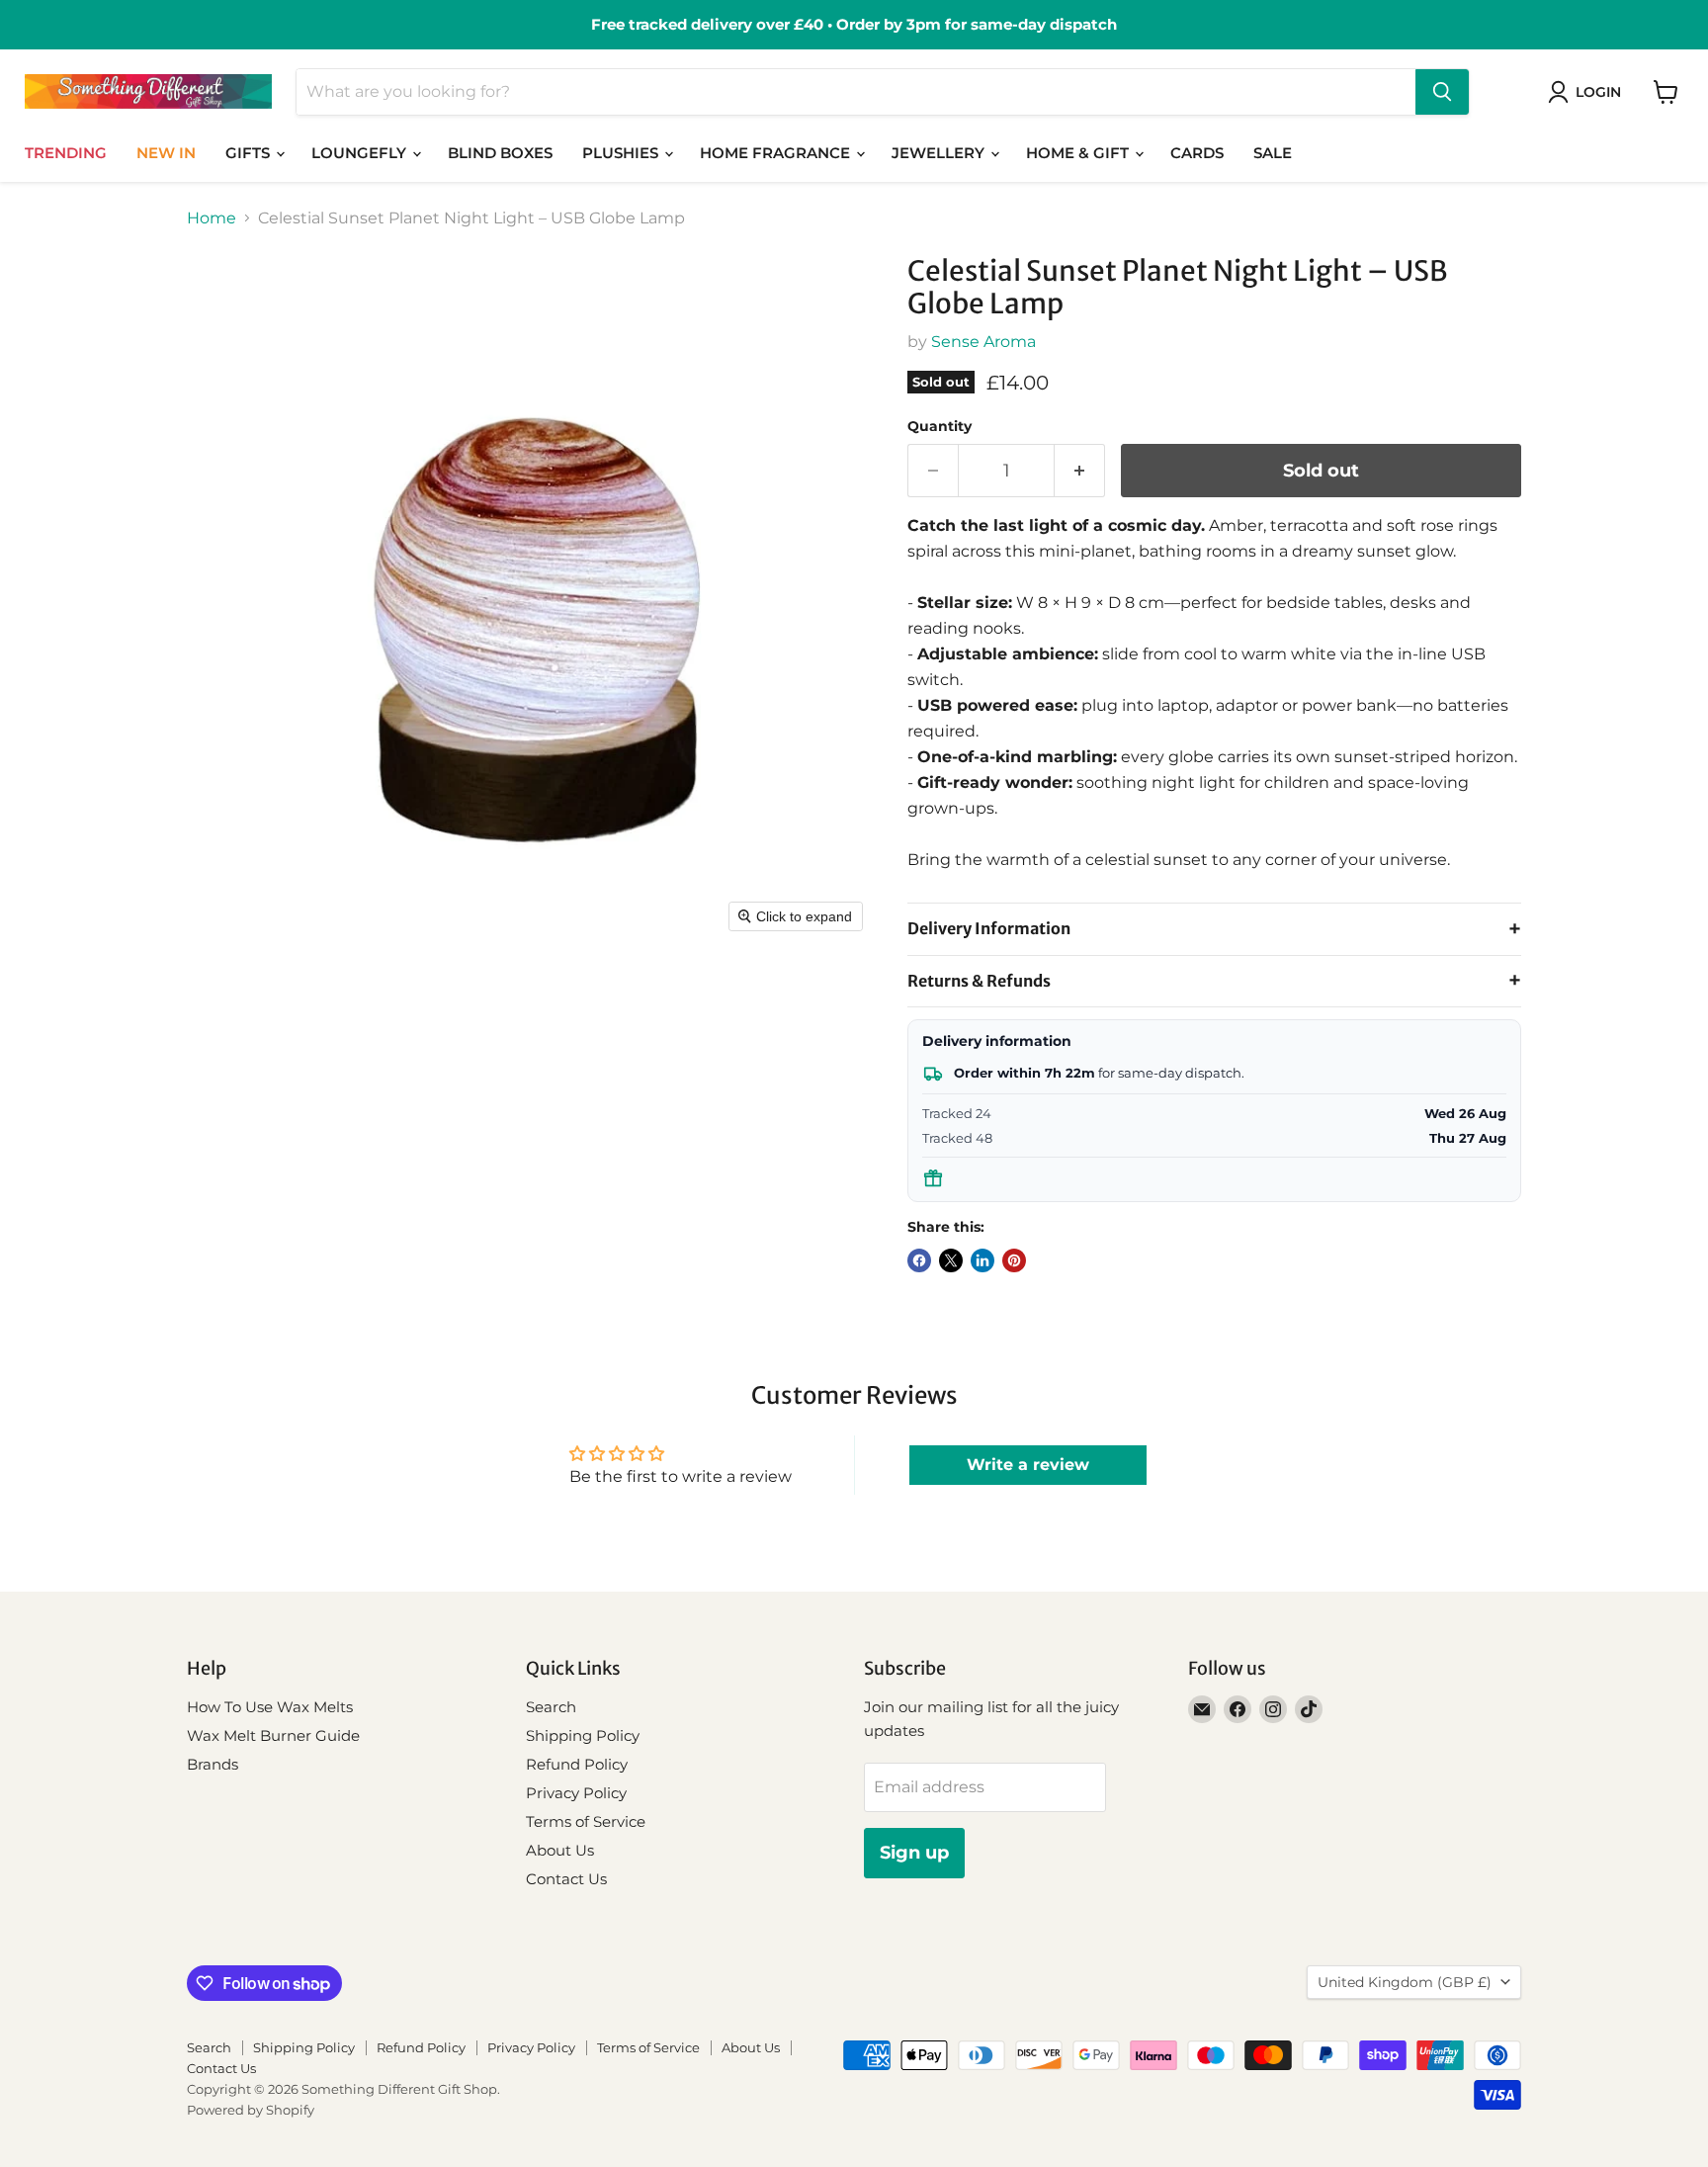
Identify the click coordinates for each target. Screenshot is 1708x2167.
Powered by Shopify (251, 2110)
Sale (1273, 153)
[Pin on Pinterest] (1014, 1260)
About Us (560, 1850)
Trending (66, 153)
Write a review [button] (1028, 1465)
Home (212, 218)
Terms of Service (586, 1821)
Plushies (622, 153)
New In (166, 153)
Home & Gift (1079, 153)
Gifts (250, 153)
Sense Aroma (983, 342)
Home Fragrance (777, 153)
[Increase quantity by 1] (1080, 471)
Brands (213, 1764)
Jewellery (940, 153)
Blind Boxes (500, 153)
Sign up (914, 1853)
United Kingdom (1405, 1982)
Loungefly (361, 153)
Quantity (939, 426)
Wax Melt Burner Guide (273, 1735)
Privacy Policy (576, 1793)
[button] (1588, 92)
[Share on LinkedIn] (982, 1260)
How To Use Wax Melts (270, 1707)
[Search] (1442, 92)
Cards (1197, 153)
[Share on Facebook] (919, 1260)
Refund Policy (577, 1764)
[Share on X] (951, 1260)
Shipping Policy (583, 1735)
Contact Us (566, 1879)
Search (551, 1707)
